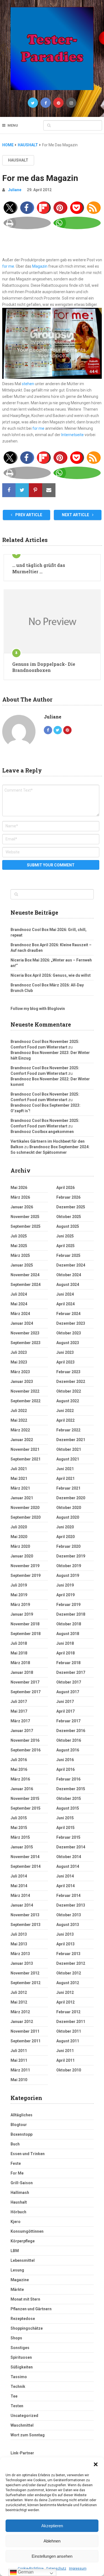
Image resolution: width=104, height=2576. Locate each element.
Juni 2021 (65, 1469)
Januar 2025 (22, 1265)
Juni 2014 (65, 1876)
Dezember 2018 (71, 1614)
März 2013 (20, 1954)
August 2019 (68, 1575)
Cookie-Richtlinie (31, 2569)
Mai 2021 (19, 1478)
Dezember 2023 (71, 1323)
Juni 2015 (65, 1818)
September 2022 (26, 1401)
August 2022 (68, 1401)
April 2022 (65, 1420)
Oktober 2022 (69, 1391)
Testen (17, 2406)
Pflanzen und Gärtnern (31, 2309)
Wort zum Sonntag (28, 2435)
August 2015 (68, 1808)
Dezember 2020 (71, 1498)
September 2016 (26, 1750)
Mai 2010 (19, 2080)
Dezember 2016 (71, 1731)
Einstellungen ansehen (52, 2556)
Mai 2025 (19, 1246)
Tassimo (19, 2377)
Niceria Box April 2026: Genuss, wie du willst (51, 975)
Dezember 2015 (71, 1789)
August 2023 (68, 1343)
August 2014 (68, 1866)
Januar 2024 (22, 1323)
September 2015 (26, 1808)
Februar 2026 (68, 1197)
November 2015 (25, 1799)
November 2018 (25, 1624)
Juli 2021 (19, 1469)
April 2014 (65, 1886)
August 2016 (68, 1750)
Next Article (76, 515)
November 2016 (25, 1740)
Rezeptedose (23, 2319)
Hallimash (20, 2193)
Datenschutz (56, 2569)
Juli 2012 (19, 1992)
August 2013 (68, 1925)
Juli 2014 (19, 1876)
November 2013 (25, 1915)
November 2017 (25, 1682)
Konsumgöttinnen (27, 2231)
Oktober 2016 (69, 1740)
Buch (15, 2144)
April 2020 (65, 1537)
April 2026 (65, 1188)
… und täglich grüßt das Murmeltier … (39, 568)
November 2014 (25, 1857)
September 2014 (26, 1866)
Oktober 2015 (69, 1799)
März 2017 (20, 1721)
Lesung (17, 2270)
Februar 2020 (68, 1546)
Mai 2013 (19, 1944)
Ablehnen (52, 2541)
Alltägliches (21, 2115)
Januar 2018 (22, 1672)
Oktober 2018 (69, 1624)
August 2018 (68, 1634)
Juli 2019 (19, 1585)
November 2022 (25, 1391)
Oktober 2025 (69, 1217)
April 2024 (65, 1304)
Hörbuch (18, 2212)
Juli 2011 (19, 2051)
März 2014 (20, 1895)
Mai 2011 (19, 2060)
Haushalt (18, 160)
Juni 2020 (65, 1527)
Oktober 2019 (69, 1566)
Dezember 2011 (71, 2022)
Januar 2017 (22, 1731)
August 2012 (68, 1983)
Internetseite (73, 435)
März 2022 (20, 1430)
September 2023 (26, 1343)
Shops (16, 2338)
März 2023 (20, 1372)
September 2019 (26, 1575)
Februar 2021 (68, 1488)
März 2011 (20, 2070)
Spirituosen (21, 2357)
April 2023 (65, 1362)
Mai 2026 (19, 1188)
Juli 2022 (19, 1411)
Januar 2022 (22, 1440)
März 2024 (20, 1314)
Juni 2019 (65, 1585)
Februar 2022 (68, 1430)
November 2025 (25, 1217)
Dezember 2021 (71, 1440)
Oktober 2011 (69, 2031)
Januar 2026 (22, 1207)
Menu (13, 125)
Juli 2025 (19, 1236)
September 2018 (26, 1634)
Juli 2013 (19, 1934)
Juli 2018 (19, 1643)
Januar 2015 (22, 1847)
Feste (16, 2163)
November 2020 (25, 1508)
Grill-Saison (22, 2183)
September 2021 (26, 1459)
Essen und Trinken (28, 2154)
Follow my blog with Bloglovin (38, 1009)
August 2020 (68, 1517)
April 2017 (65, 1711)
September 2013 (26, 1925)
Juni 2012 (65, 1992)
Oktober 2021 (69, 1449)
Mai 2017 (19, 1711)
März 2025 (20, 1255)
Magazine (20, 2280)
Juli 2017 (19, 1702)
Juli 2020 (19, 1527)
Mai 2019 (19, 1595)
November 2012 (25, 1973)
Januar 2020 (22, 1556)
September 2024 (26, 1285)
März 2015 (20, 1837)
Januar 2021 (22, 1498)
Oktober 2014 (69, 1857)
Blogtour (19, 2125)
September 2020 (26, 1517)
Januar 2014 (22, 1905)
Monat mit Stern (25, 2299)
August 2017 (68, 1692)
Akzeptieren (52, 2526)
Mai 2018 (19, 1653)
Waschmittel (22, 2425)
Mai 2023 (19, 1362)
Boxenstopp (21, 2134)
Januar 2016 (22, 1789)
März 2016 (20, 1779)
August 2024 (68, 1285)
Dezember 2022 (71, 1382)
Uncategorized (24, 2416)
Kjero (16, 2222)
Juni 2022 (65, 1411)
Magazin (40, 266)
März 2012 (20, 2012)
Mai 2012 (19, 2002)
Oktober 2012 (69, 1973)
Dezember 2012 (71, 1963)
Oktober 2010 (69, 2070)
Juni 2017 (65, 1702)
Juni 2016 (65, 1760)
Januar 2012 (22, 2022)
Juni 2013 (65, 1934)
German (25, 2572)
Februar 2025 (68, 1255)
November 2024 (25, 1275)
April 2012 (65, 2002)
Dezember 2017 (71, 1672)
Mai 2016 (19, 1769)
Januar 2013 (22, 1963)
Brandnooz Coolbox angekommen (42, 1132)
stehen (28, 384)
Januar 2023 (22, 1382)
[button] (96, 2464)
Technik (18, 2386)
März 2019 (20, 1605)
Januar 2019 (22, 1614)
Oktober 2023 (69, 1333)
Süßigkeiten (22, 2367)
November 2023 (25, 1333)
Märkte (17, 2290)
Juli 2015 (19, 1818)
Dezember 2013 (71, 1905)
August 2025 (68, 1226)
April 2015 (65, 1828)
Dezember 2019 (71, 1556)
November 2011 (25, 2031)
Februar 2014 (68, 1895)
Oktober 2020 (69, 1508)
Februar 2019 (68, 1605)
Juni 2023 (65, 1352)
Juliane (15, 190)
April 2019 (65, 1595)
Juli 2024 (19, 1294)
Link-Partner (22, 2453)
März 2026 (20, 1197)
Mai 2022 (19, 1420)
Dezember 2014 (71, 1847)
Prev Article (28, 515)
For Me (17, 2173)
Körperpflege (23, 2241)
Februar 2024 (68, 1314)
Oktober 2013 (69, 1915)
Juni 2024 (65, 1294)
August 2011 (68, 2041)
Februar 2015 (68, 1837)
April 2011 (65, 2060)
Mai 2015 (19, 1828)
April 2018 (65, 1653)
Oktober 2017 (69, 1682)
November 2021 (25, 1449)
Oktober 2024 (69, 1275)
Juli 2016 (19, 1760)
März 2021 (20, 1488)
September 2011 (26, 2041)
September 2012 (26, 1983)
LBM (15, 2251)
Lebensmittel (23, 2260)
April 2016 (65, 1769)
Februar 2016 (68, 1779)
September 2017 (26, 1692)
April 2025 (65, 1246)
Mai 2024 (19, 1304)
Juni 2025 (65, 1236)
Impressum (78, 2569)
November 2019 (25, 1566)
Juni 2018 (65, 1643)
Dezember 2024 (71, 1265)
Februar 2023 (68, 1372)
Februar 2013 (68, 1954)
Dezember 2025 (71, 1207)
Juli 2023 (19, 1352)
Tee (14, 2396)
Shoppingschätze (27, 2328)
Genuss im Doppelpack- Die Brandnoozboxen (44, 667)
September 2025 (26, 1226)
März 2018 (20, 1663)
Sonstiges (20, 2348)
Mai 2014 (19, 1886)
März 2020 (20, 1546)
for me (8, 266)
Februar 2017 (68, 1721)
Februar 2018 (68, 1663)
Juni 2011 (65, 2051)
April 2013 (65, 1944)
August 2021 (68, 1459)
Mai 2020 (19, 1537)
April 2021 (65, 1478)
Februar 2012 (68, 2012)
